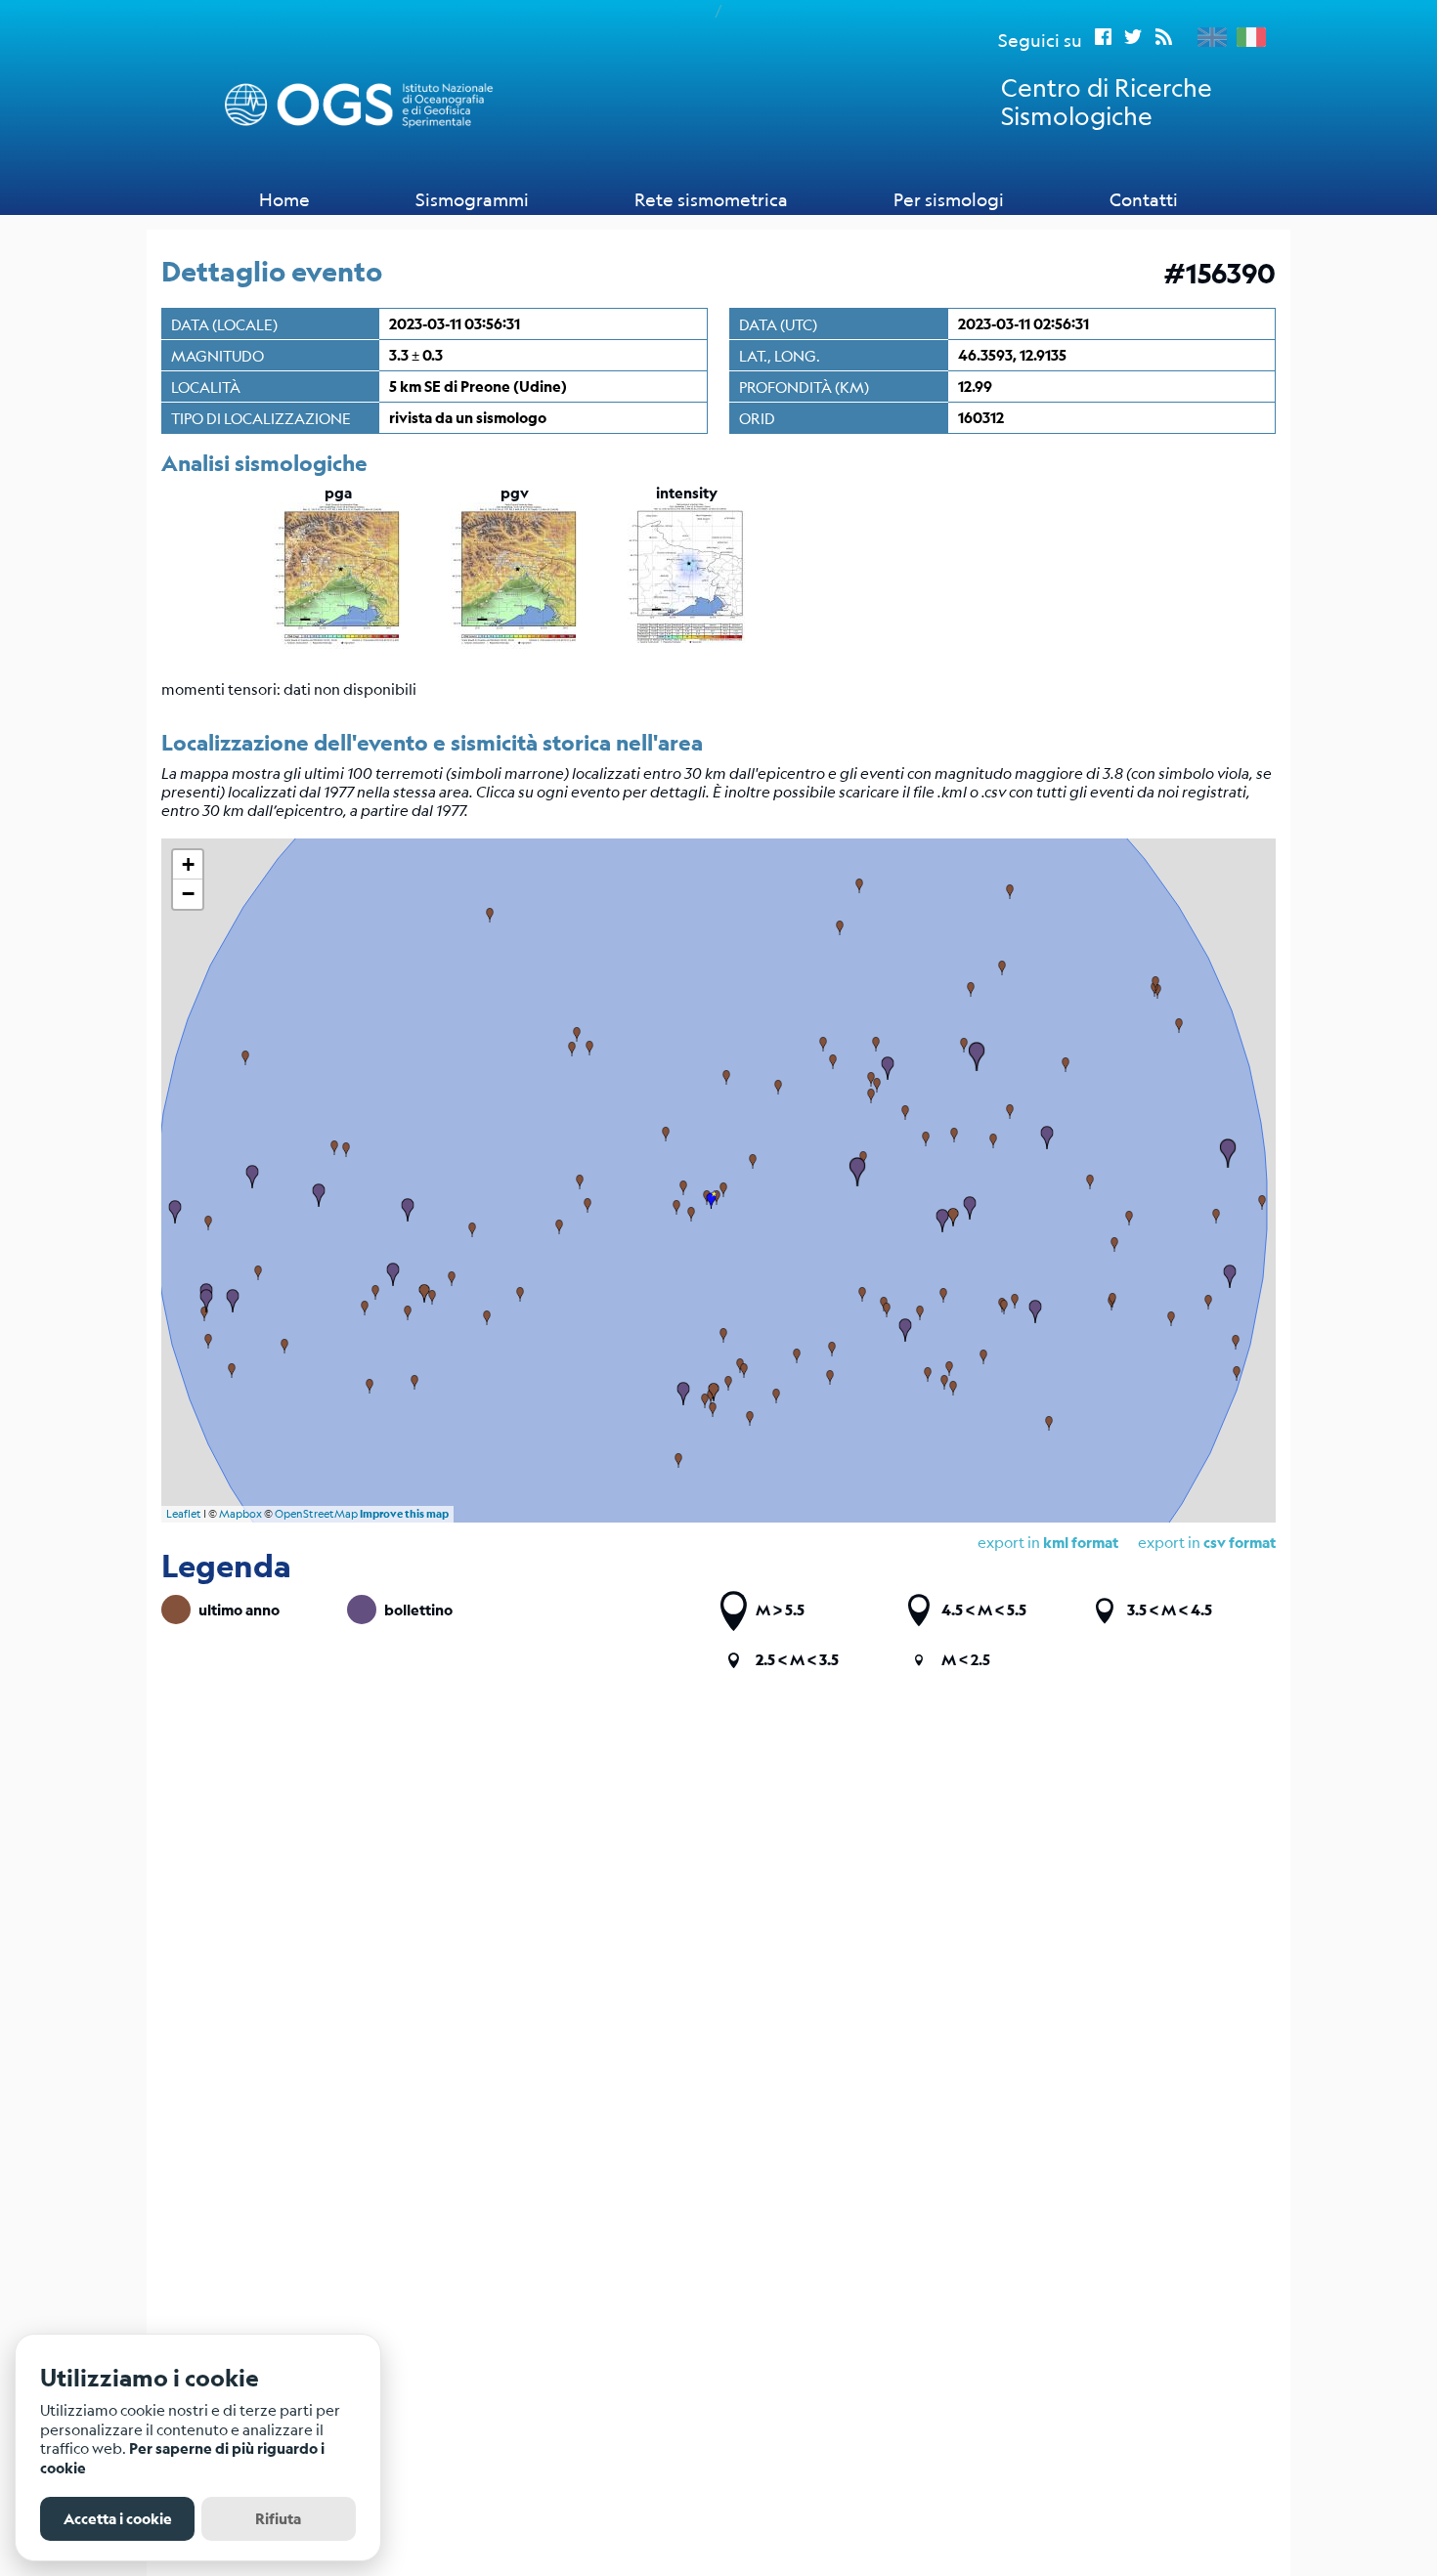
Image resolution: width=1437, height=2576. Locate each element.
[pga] (338, 643)
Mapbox (240, 1514)
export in (1207, 1542)
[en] (1207, 37)
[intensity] (686, 643)
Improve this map (404, 1514)
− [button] (188, 894)
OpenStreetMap (316, 1514)
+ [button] (188, 864)
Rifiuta (278, 2519)
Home (284, 199)
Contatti (1144, 199)
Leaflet (184, 1514)
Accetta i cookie (118, 2519)
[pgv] (515, 643)
